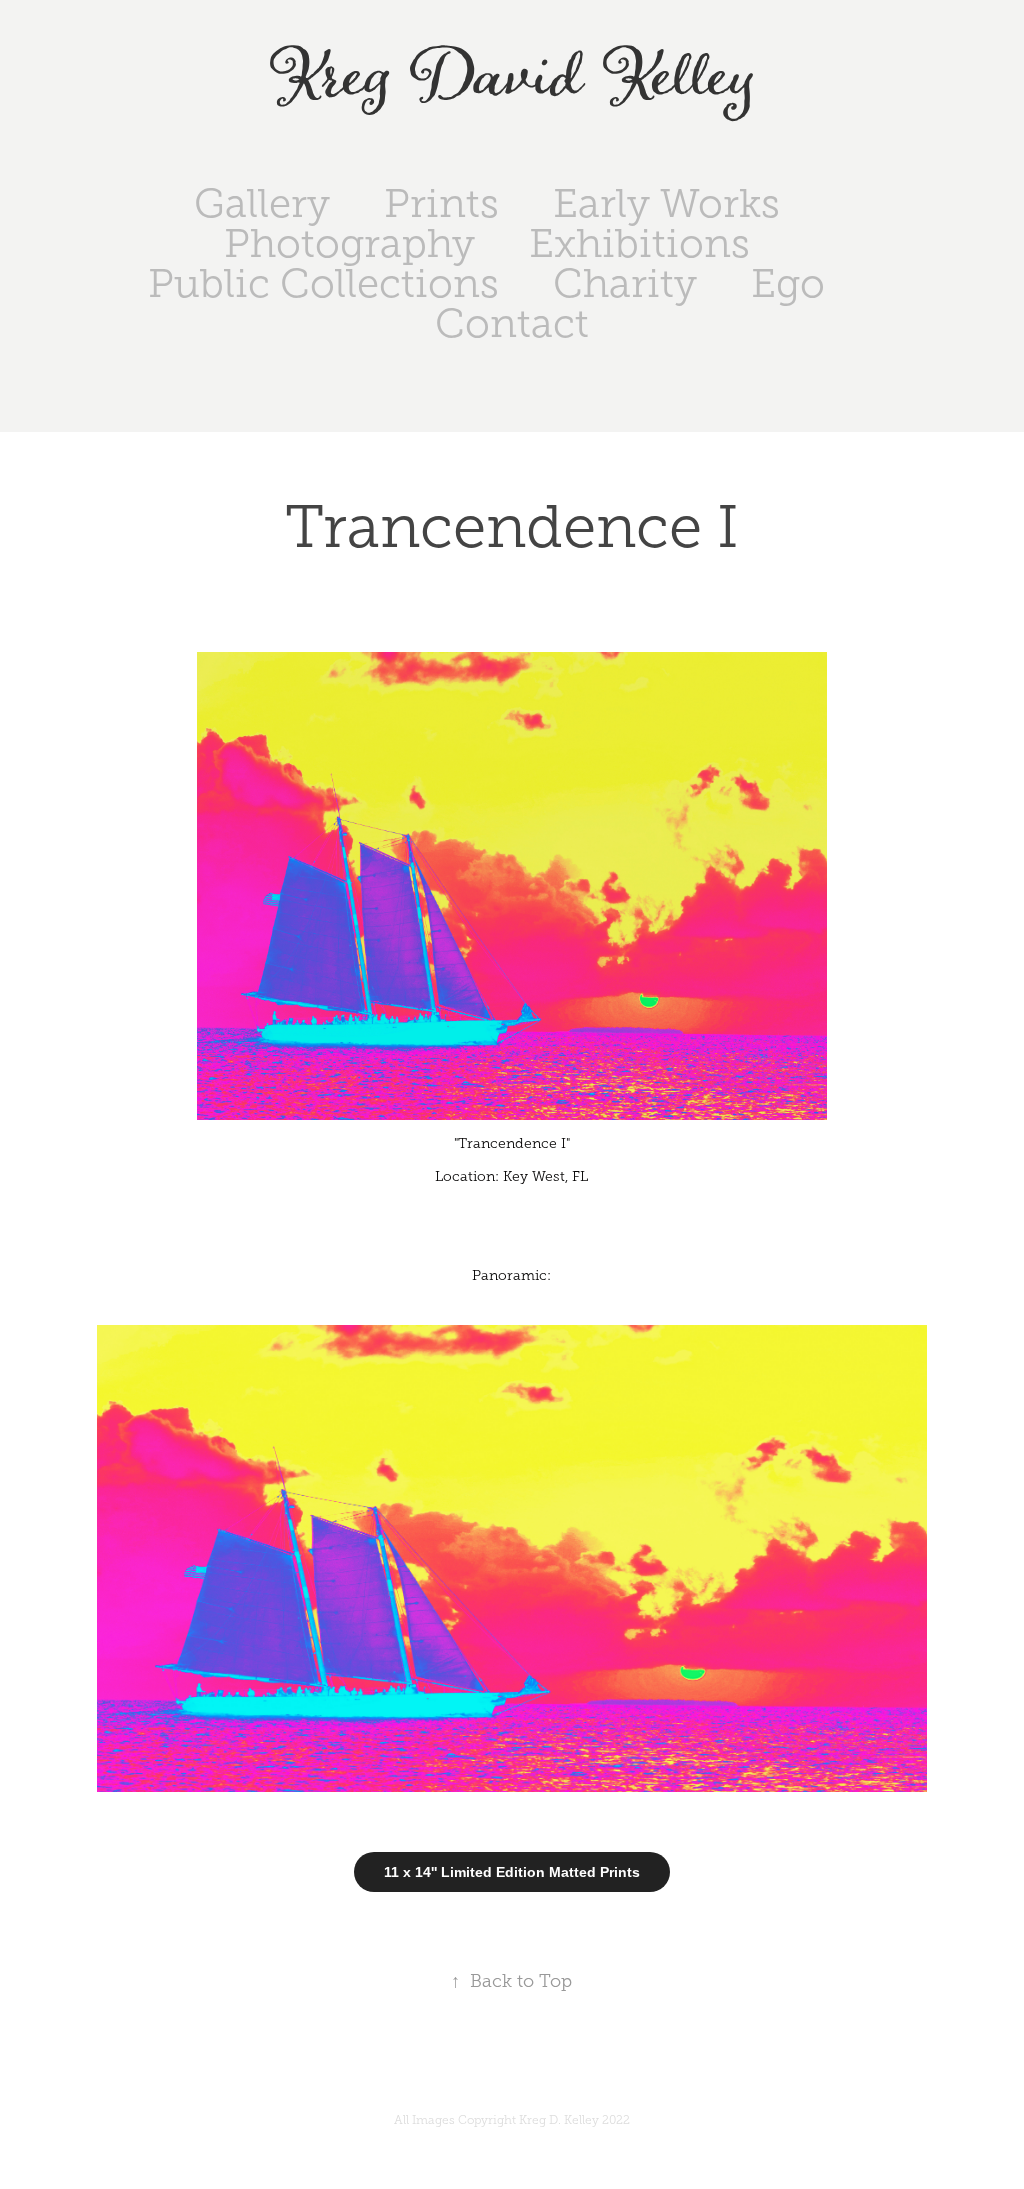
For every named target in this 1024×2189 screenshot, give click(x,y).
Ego (788, 283)
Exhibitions (639, 243)
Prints (441, 203)
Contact (512, 323)
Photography (349, 243)
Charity (625, 283)
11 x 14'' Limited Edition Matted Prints (512, 1872)
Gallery (262, 203)
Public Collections (323, 283)
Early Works (666, 203)
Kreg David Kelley (512, 78)
